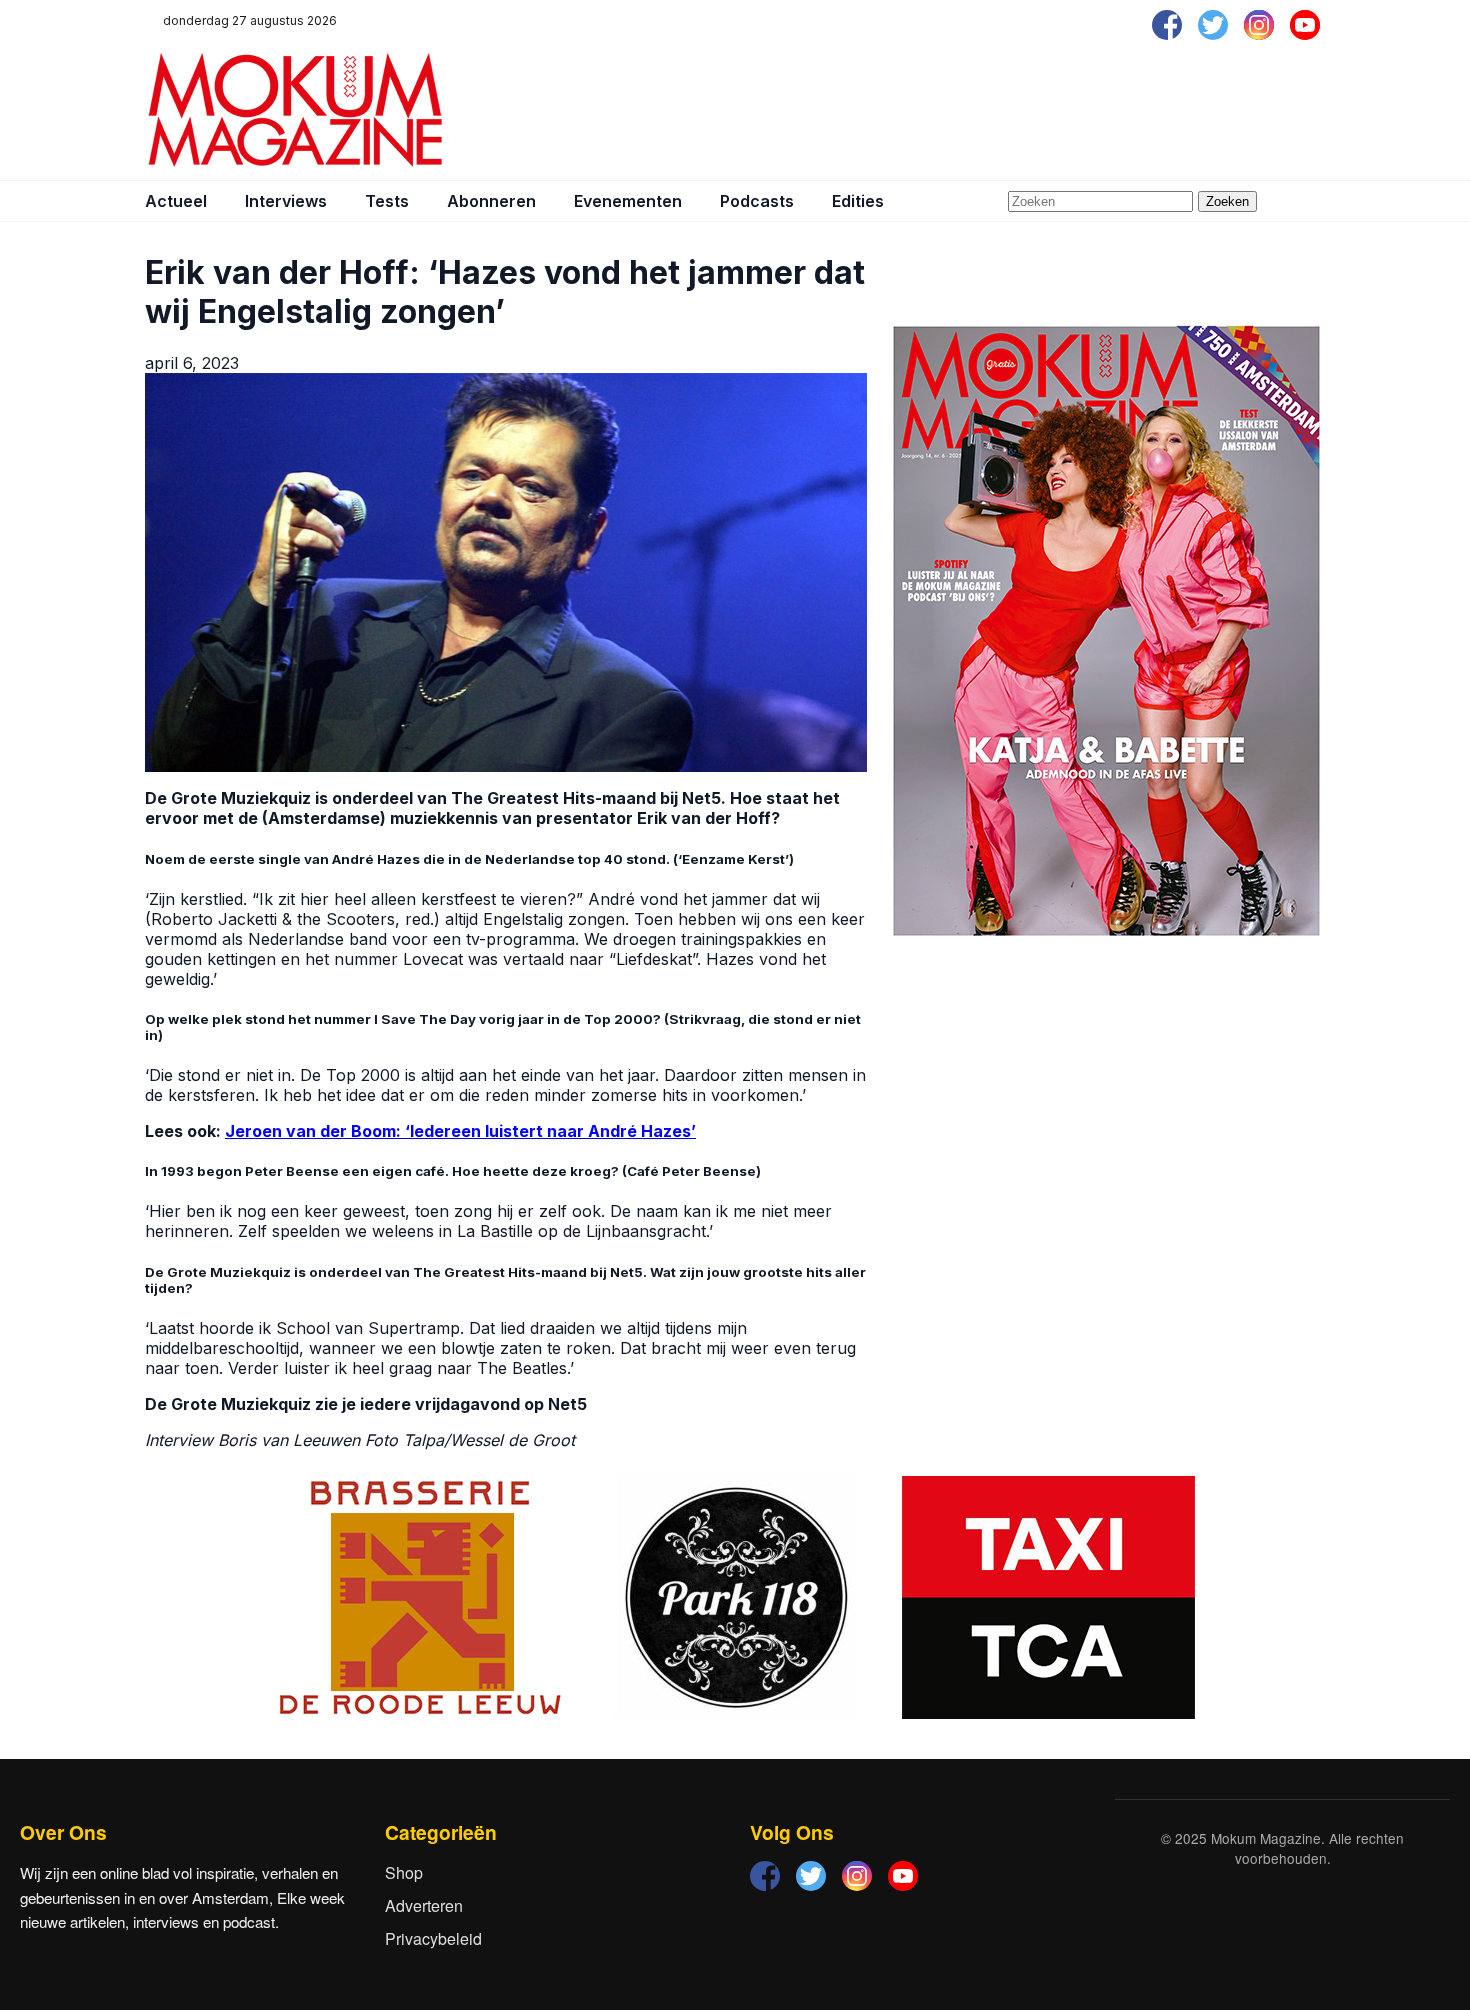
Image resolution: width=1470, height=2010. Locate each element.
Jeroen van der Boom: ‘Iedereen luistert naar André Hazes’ (460, 1131)
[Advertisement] (961, 110)
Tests (387, 201)
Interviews (286, 201)
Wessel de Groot (512, 1440)
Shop (404, 1872)
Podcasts (757, 201)
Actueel (176, 201)
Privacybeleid (433, 1938)
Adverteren (424, 1905)
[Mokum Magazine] (295, 110)
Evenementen (628, 201)
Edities (858, 201)
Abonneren (491, 201)
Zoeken (1227, 201)
